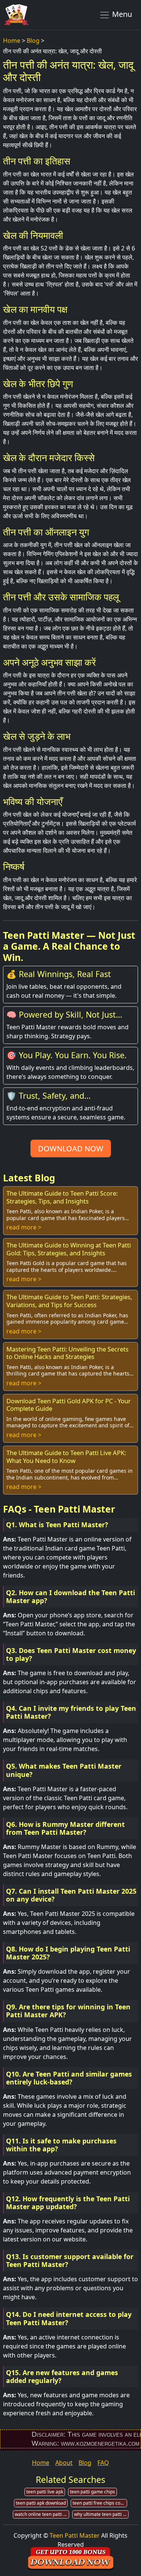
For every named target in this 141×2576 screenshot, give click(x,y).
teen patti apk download (41, 2503)
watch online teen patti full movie (42, 2514)
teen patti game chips (92, 2492)
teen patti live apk (45, 2492)
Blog (33, 41)
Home (12, 41)
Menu (121, 14)
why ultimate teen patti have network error (101, 2514)
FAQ (103, 2463)
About (64, 2463)
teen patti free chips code (99, 2503)
